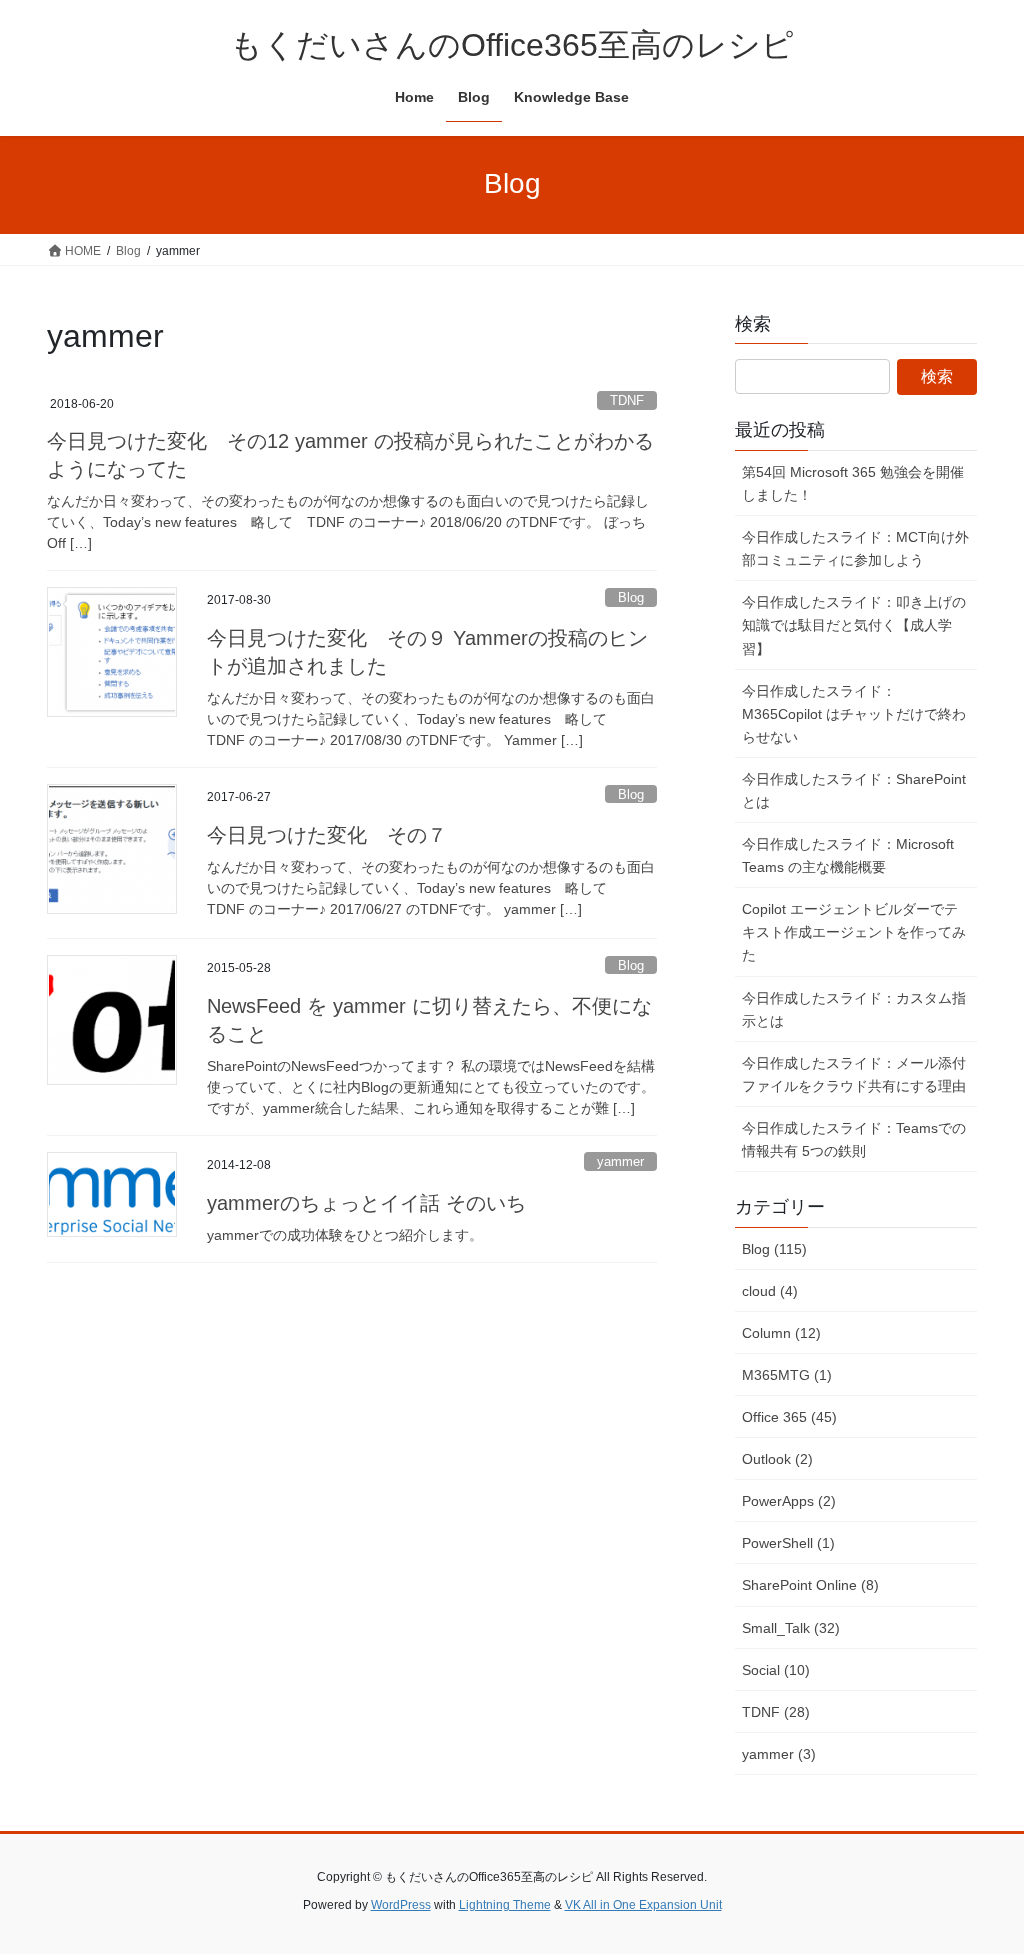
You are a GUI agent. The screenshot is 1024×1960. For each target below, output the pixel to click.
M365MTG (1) (787, 1375)
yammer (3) (779, 1754)
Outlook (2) (777, 1459)
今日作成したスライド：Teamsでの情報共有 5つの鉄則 (854, 1139)
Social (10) (776, 1670)
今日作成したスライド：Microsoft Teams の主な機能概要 (848, 855)
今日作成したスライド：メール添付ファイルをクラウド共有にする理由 (854, 1074)
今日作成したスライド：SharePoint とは (854, 790)
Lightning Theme (505, 1905)
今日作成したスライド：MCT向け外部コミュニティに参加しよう (855, 548)
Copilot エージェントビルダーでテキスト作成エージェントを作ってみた (854, 932)
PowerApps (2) (789, 1501)
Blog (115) (774, 1249)
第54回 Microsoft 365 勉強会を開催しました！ (853, 483)
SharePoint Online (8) (810, 1585)
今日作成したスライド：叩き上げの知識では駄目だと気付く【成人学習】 (854, 625)
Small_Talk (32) (791, 1628)
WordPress (401, 1905)
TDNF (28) (776, 1712)
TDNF (627, 400)
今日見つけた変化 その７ (327, 835)
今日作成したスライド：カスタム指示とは (854, 1009)
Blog (631, 597)
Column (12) (781, 1333)
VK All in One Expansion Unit (643, 1905)
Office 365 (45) (789, 1417)
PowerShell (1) (788, 1543)
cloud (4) (770, 1291)
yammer (620, 1161)
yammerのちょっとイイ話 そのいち (366, 1203)
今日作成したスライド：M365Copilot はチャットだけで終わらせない (854, 714)
